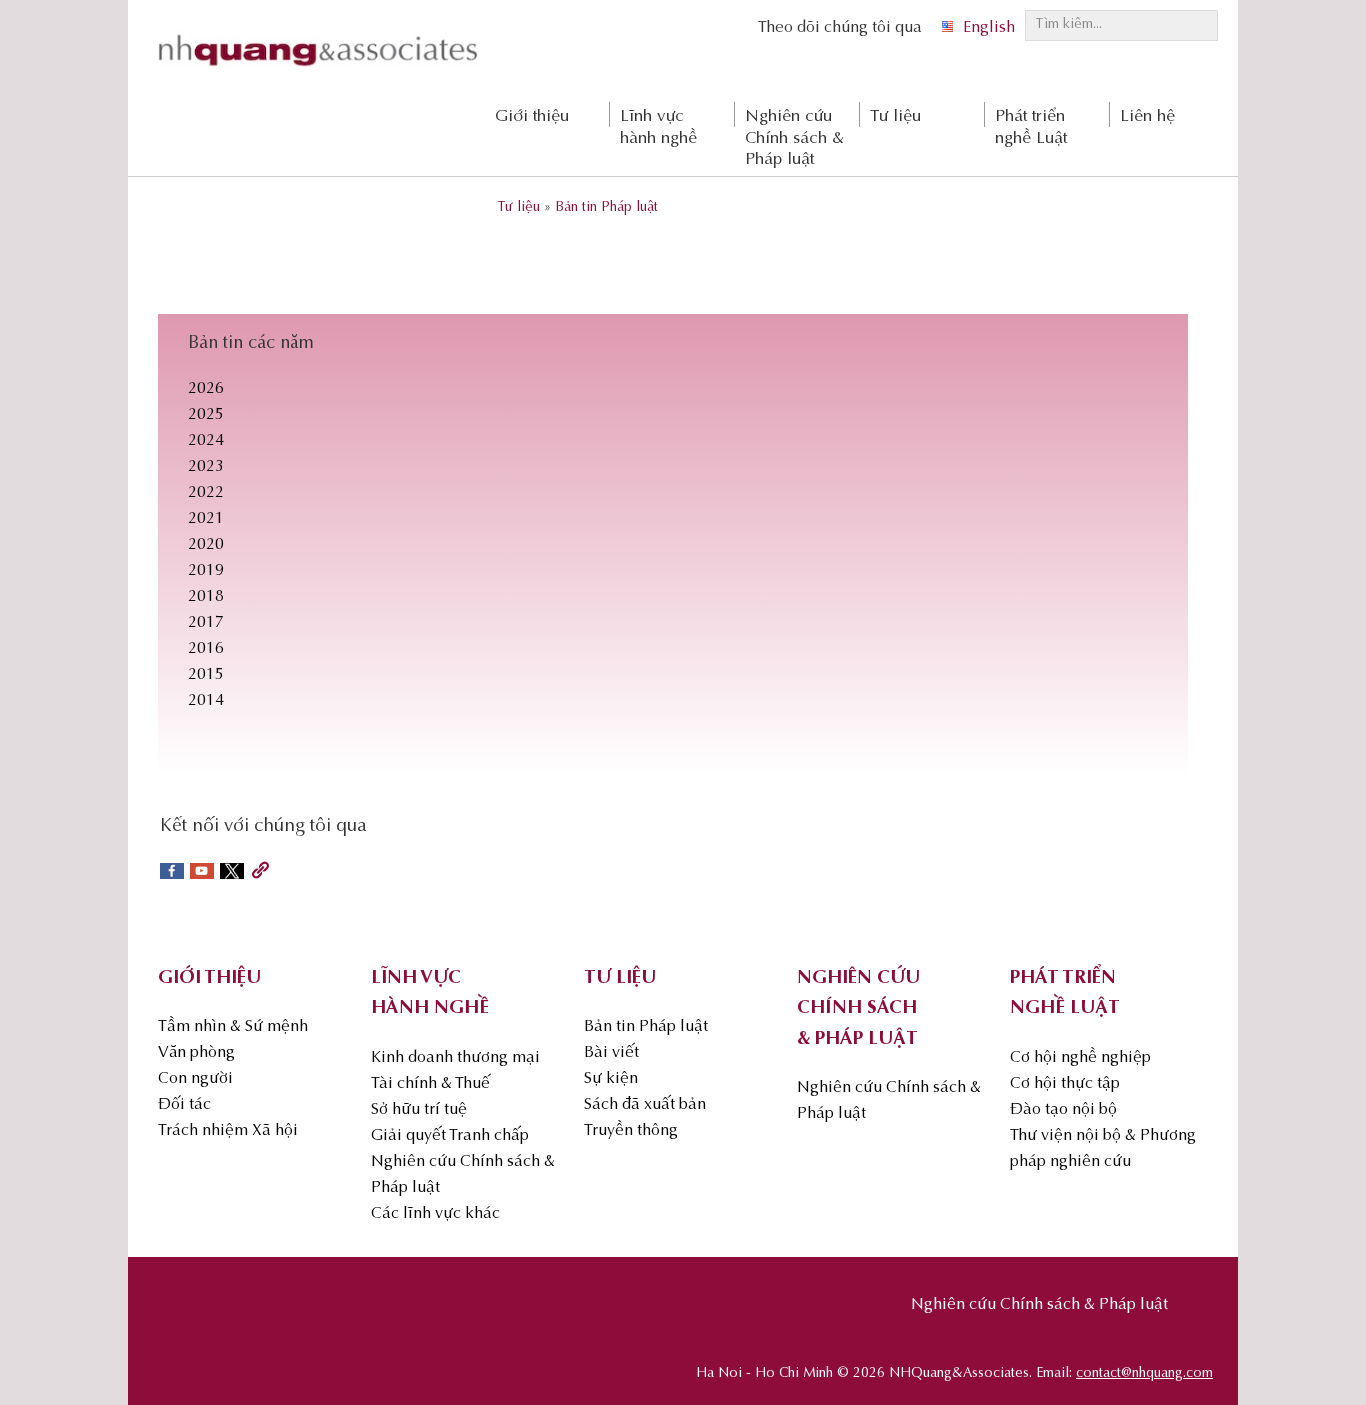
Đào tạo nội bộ (1063, 1110)
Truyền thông (631, 1131)
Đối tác (184, 1105)
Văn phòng (196, 1053)
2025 (206, 415)
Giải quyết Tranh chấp (450, 1136)
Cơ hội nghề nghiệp (1080, 1058)
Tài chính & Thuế (430, 1084)
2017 (206, 623)
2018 (206, 597)
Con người (195, 1079)
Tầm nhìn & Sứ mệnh (233, 1027)
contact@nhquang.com (1144, 1374)
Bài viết (611, 1053)
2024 (206, 441)
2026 (206, 389)
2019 (206, 571)
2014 (206, 701)
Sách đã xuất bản (645, 1105)
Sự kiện (611, 1079)
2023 (206, 467)
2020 (206, 545)
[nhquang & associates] (318, 71)
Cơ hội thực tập (1065, 1084)
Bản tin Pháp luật (646, 1027)
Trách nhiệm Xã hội (228, 1131)
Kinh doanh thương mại (455, 1058)
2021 (206, 519)
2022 (206, 493)
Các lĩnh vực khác (435, 1214)
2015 (206, 675)
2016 (206, 649)
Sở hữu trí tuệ (419, 1110)
